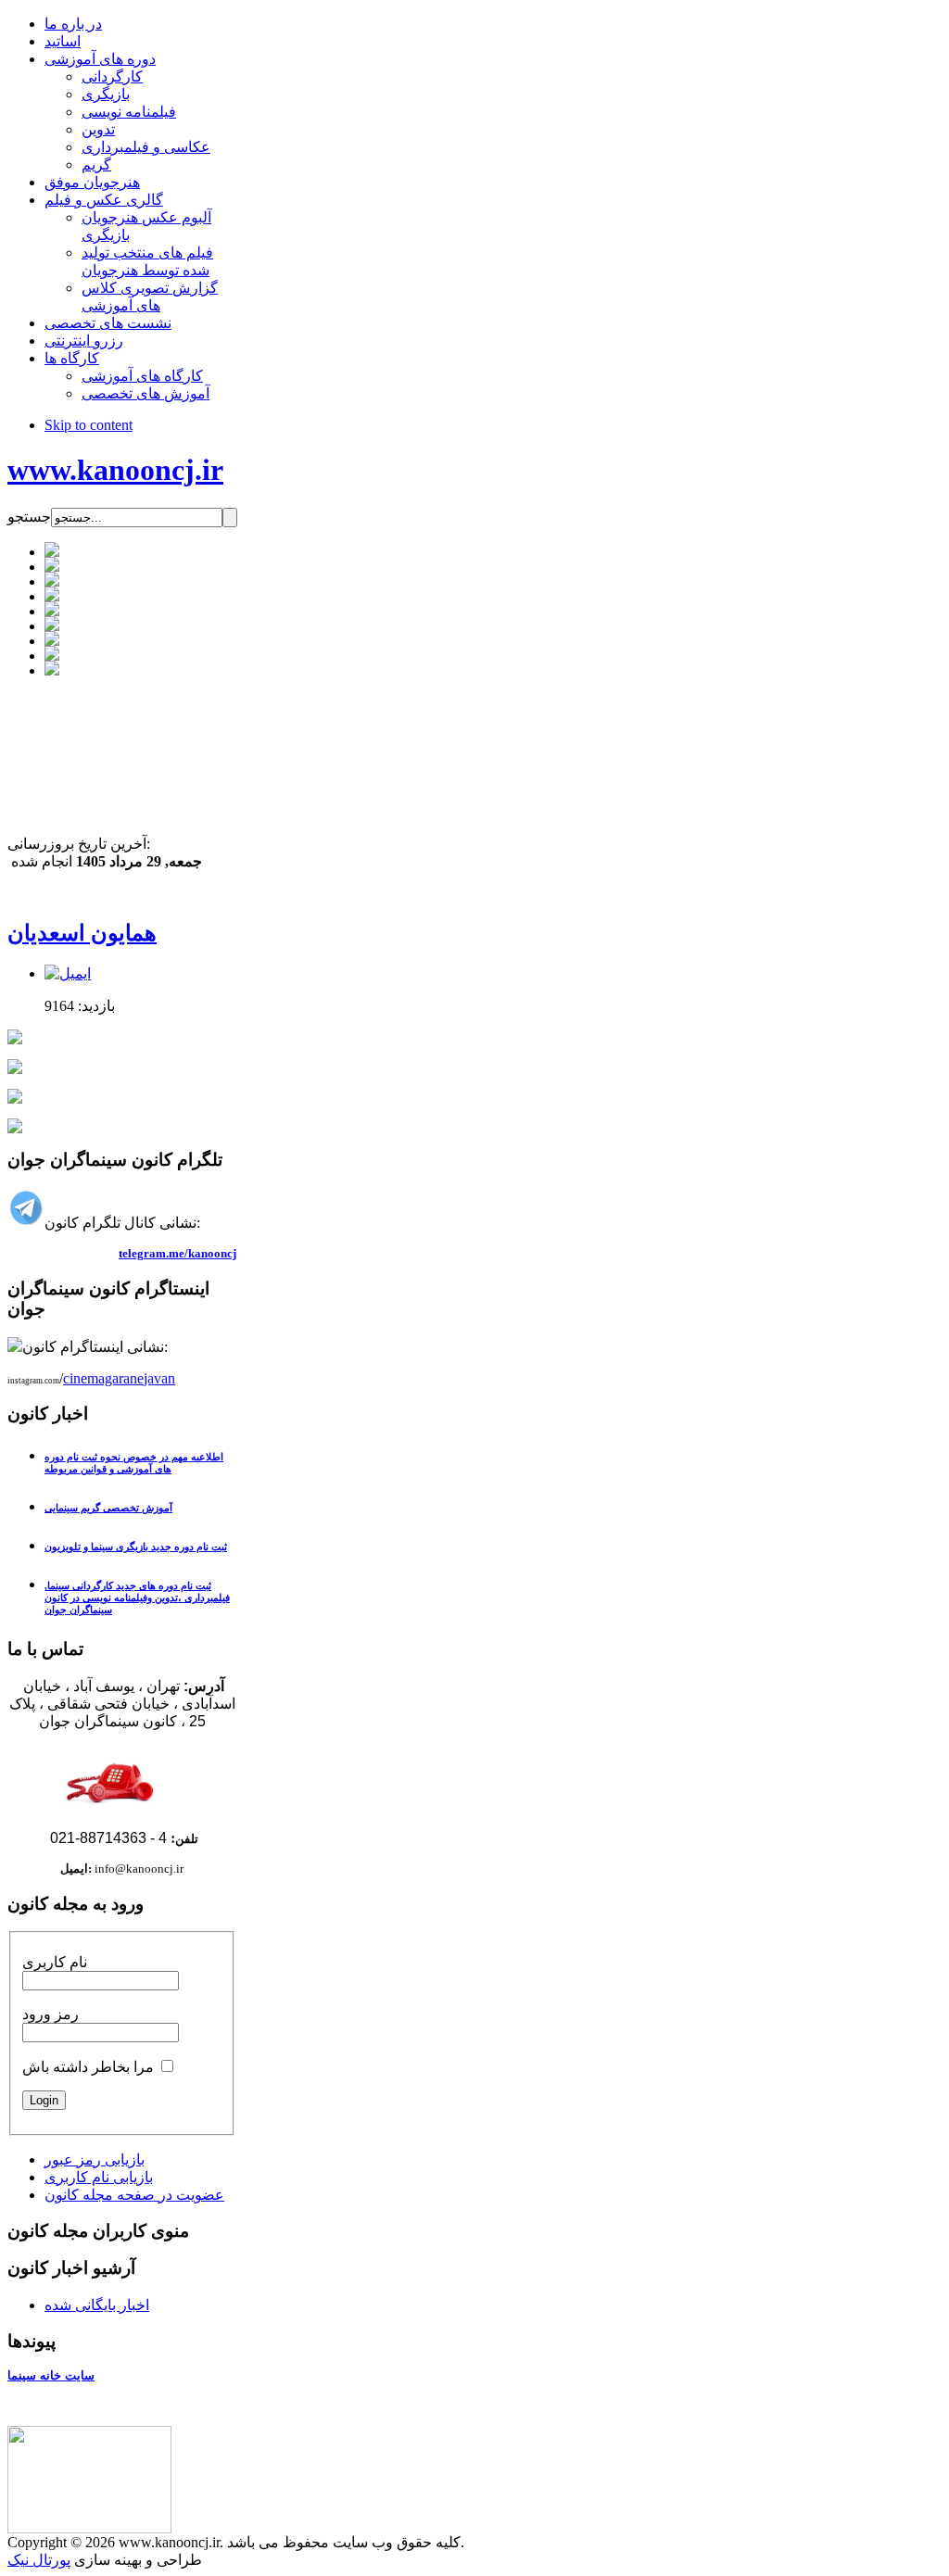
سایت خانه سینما (51, 2375)
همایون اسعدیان (82, 933)
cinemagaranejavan (119, 1378)
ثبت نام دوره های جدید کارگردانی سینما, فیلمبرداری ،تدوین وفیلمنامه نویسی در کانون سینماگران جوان (137, 1597)
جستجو (29, 517)
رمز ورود (51, 2014)
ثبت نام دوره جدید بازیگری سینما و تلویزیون (136, 1547)
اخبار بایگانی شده (97, 2305)
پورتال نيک (39, 2560)
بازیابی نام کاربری (99, 2177)
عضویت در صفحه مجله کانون (134, 2195)
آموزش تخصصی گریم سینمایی (108, 1508)
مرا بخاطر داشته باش (88, 2067)
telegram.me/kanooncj (177, 1253)
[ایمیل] (68, 973)
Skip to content (89, 425)
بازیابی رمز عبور (95, 2159)
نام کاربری (55, 1962)
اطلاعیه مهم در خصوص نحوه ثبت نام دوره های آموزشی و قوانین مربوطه (134, 1463)
